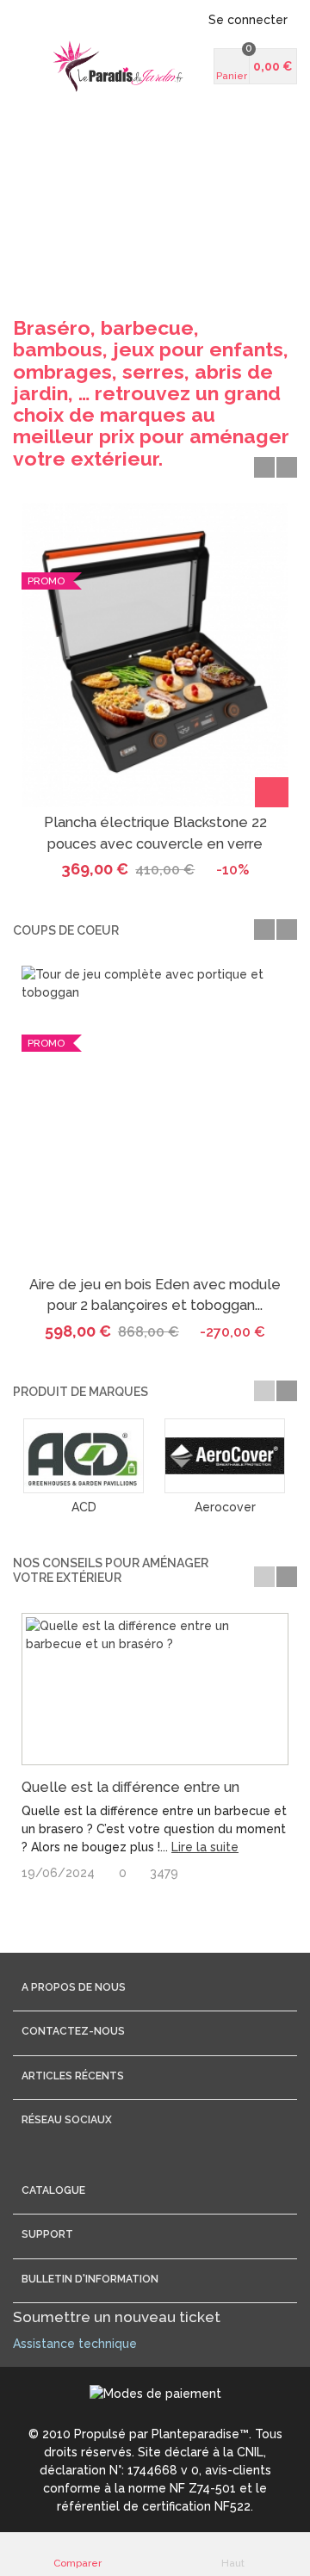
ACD (84, 1507)
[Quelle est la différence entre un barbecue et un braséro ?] (155, 1690)
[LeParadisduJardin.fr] (118, 66)
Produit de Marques (81, 1392)
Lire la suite (205, 1847)
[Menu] (34, 66)
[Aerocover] (225, 1456)
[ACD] (84, 1456)
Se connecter (248, 20)
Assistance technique (75, 2344)
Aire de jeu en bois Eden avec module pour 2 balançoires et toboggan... (155, 1295)
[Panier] (272, 792)
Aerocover (225, 1507)
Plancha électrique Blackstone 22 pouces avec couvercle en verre (155, 833)
